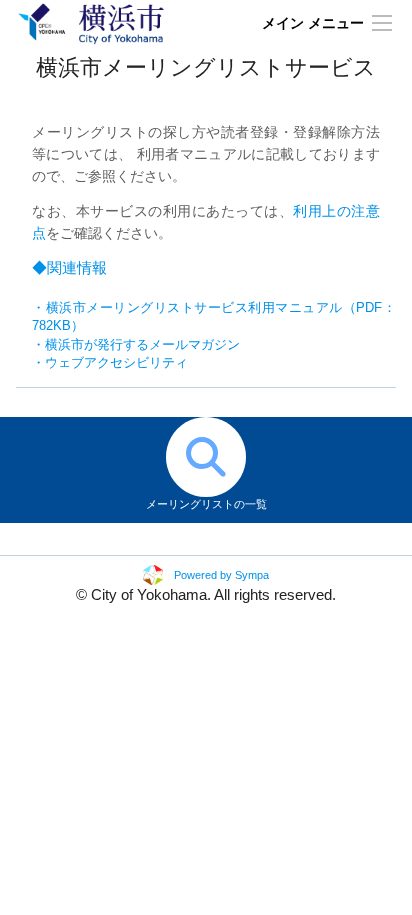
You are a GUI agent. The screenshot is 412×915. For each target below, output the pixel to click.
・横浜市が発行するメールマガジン (136, 344)
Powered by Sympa (221, 575)
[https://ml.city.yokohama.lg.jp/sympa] (91, 22)
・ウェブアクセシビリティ (110, 362)
